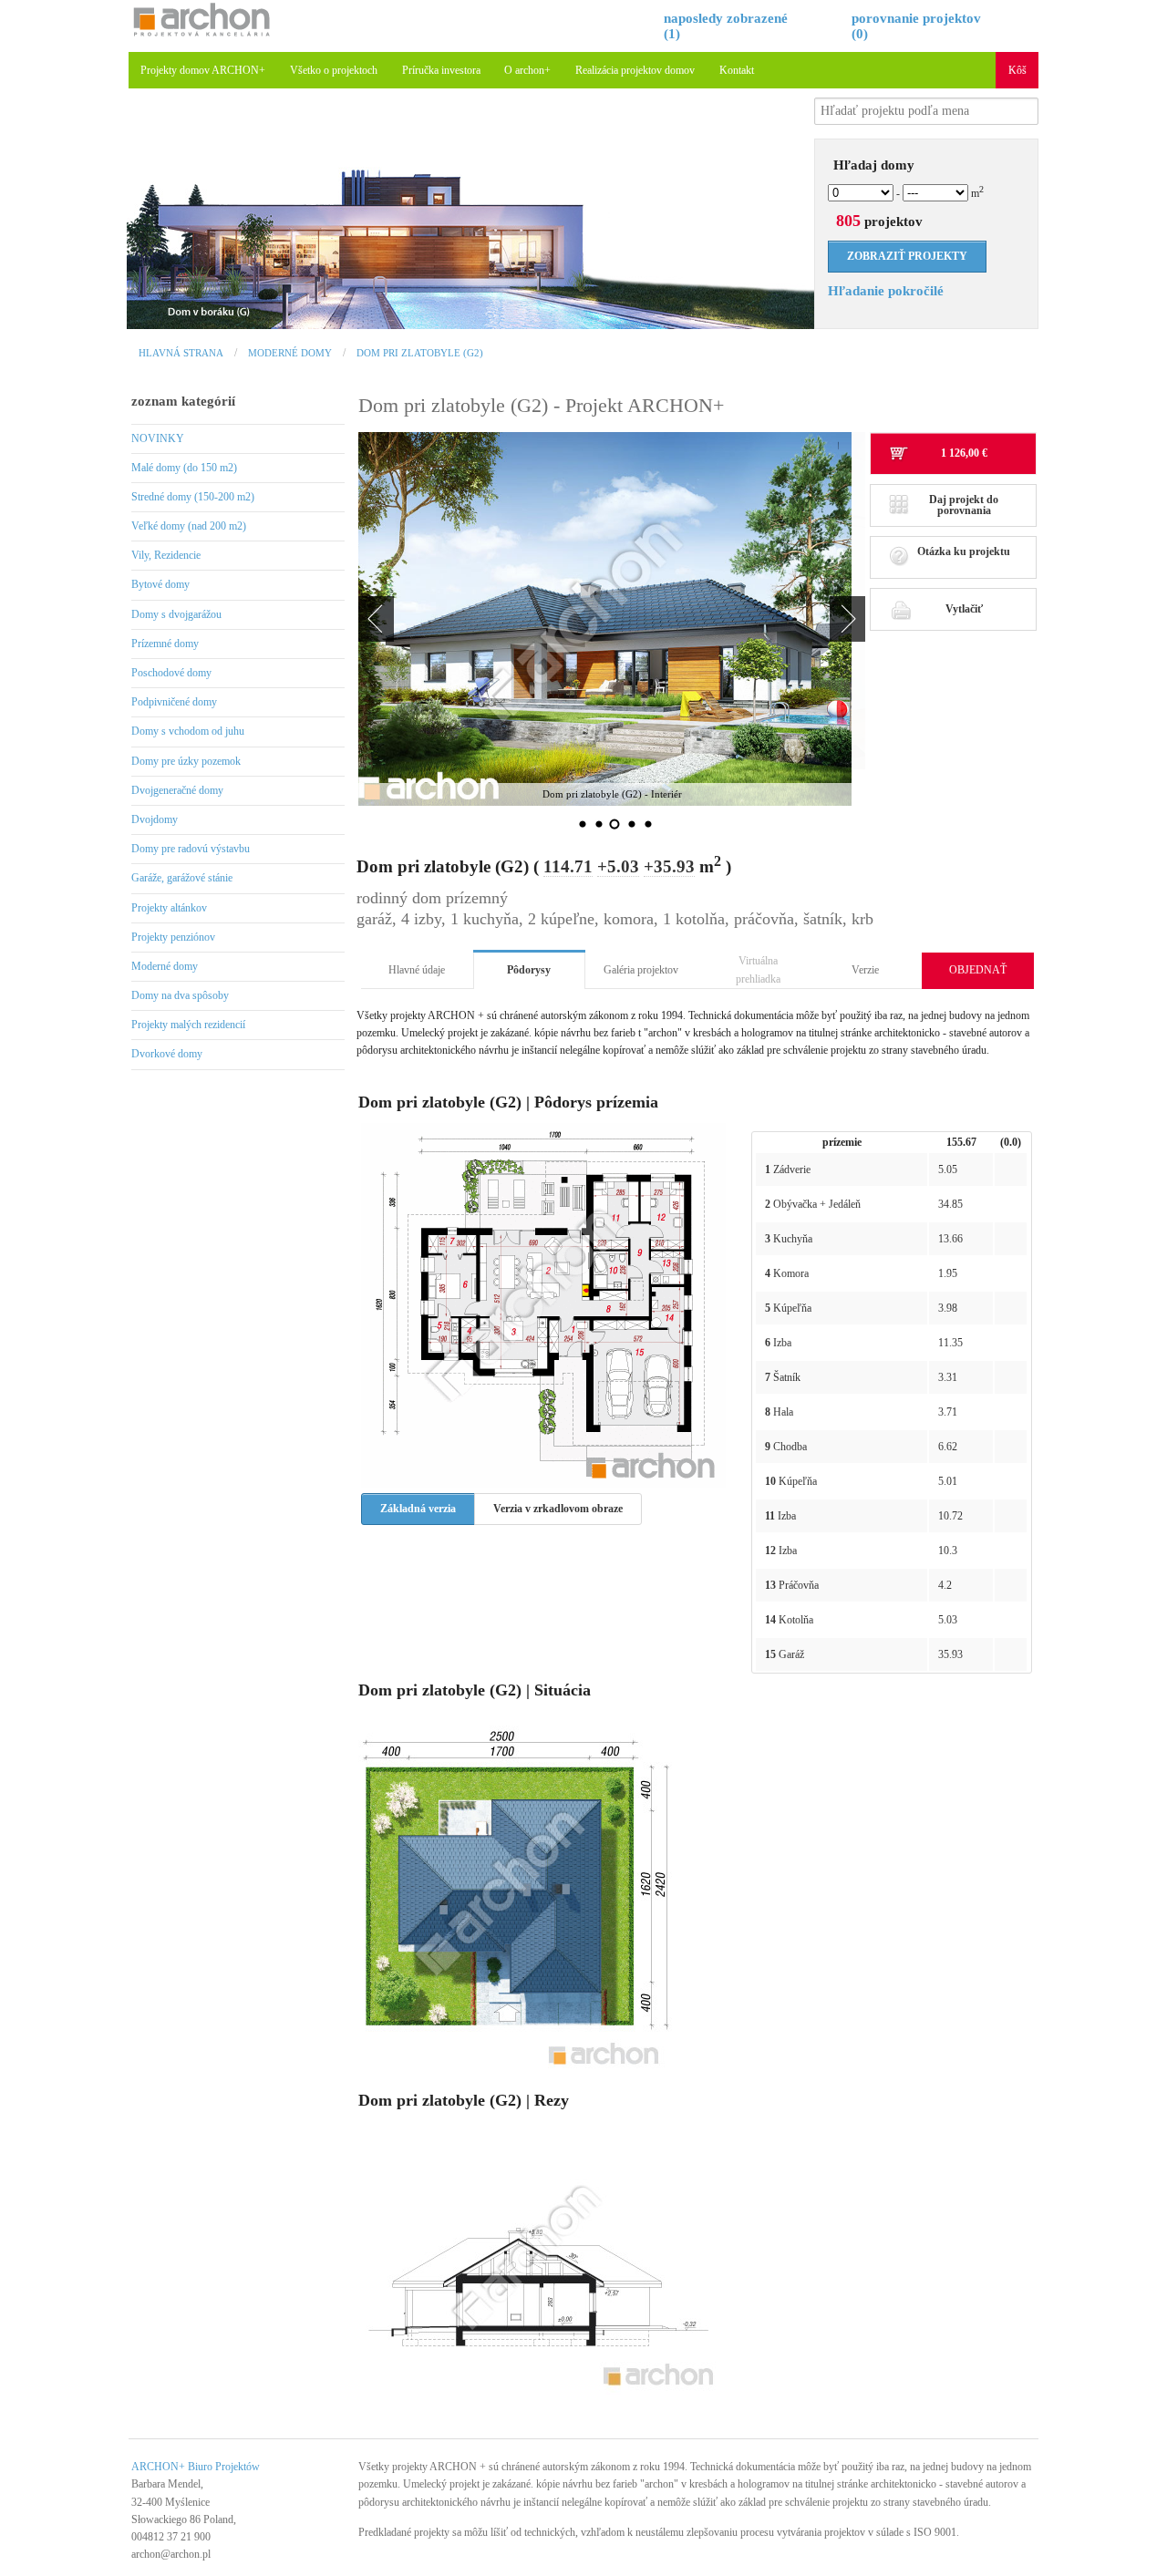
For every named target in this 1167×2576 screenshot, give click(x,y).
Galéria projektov (641, 970)
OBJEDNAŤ (978, 970)
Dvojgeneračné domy (177, 790)
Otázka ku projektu (964, 551)
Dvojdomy (155, 819)
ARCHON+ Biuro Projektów (196, 2467)
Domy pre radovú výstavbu (191, 849)
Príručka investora (441, 70)
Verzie (865, 970)
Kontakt (737, 70)
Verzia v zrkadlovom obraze (558, 1509)
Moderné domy (290, 353)
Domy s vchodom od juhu (188, 731)
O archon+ (527, 70)
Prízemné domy (165, 644)
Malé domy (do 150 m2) (184, 468)
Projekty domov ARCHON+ (203, 70)
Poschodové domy (171, 673)
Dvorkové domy (167, 1054)
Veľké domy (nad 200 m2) (189, 526)
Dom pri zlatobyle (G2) (420, 353)
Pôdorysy (529, 970)
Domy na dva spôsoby (180, 995)
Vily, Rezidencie (166, 555)
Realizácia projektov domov (635, 70)
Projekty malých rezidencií (188, 1025)
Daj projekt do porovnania (964, 505)
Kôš (1017, 70)
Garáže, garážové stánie (182, 878)
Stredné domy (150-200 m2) (193, 497)
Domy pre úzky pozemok (186, 761)
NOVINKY (158, 438)
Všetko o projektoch (334, 70)
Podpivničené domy (174, 702)
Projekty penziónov (173, 937)
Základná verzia (418, 1509)
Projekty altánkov (169, 908)
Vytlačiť (964, 609)
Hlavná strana (181, 353)
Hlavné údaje (417, 970)
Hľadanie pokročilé (886, 291)
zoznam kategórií (183, 401)
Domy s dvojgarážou (176, 614)
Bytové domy (160, 584)
